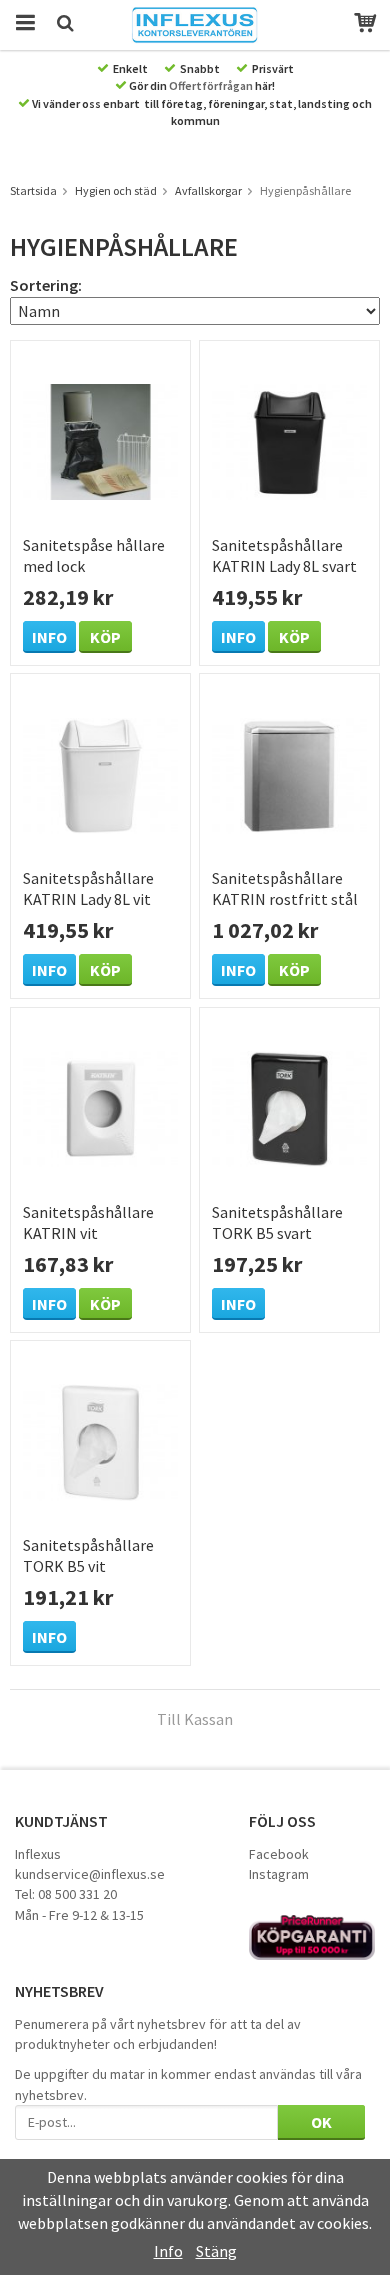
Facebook (279, 1854)
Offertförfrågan (211, 85)
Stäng (216, 2251)
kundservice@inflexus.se (90, 1874)
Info (49, 637)
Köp (105, 637)
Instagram (279, 1874)
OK (321, 2122)
